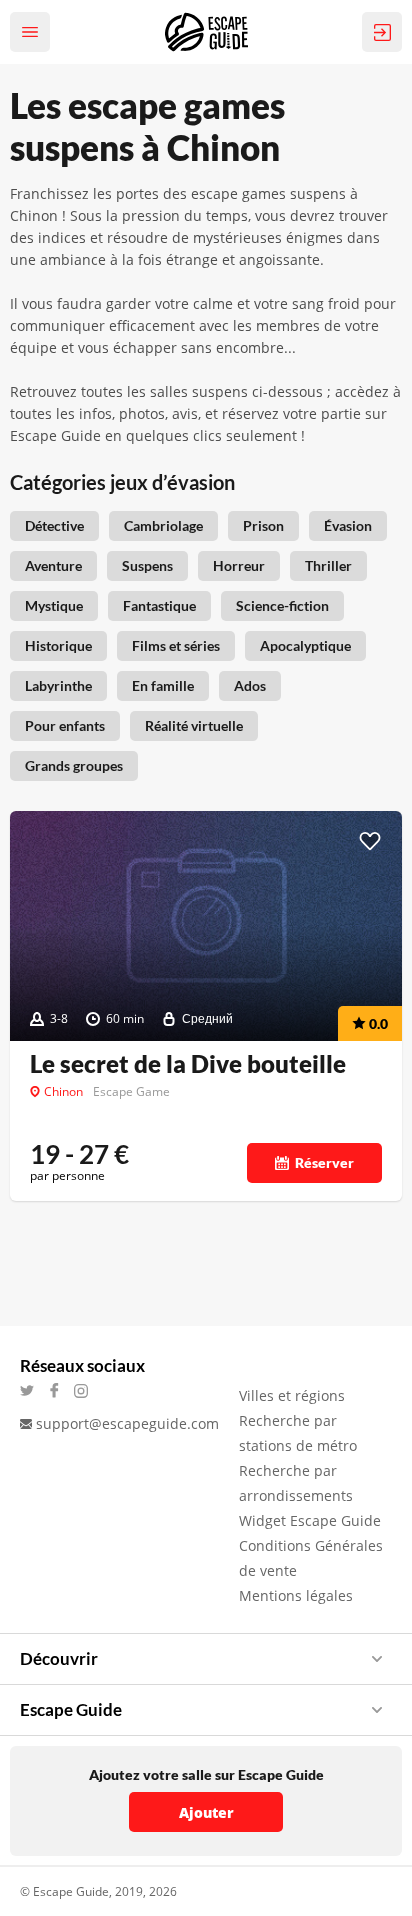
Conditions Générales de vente (311, 1558)
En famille (163, 685)
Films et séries (176, 645)
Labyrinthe (58, 685)
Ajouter (206, 1812)
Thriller (328, 565)
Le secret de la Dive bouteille (188, 1064)
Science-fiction (282, 605)
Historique (58, 645)
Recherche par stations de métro (298, 1433)
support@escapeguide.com (127, 1423)
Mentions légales (296, 1595)
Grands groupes (74, 765)
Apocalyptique (305, 645)
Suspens (147, 565)
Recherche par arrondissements (296, 1483)
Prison (263, 525)
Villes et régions (292, 1395)
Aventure (53, 565)
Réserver (324, 1162)
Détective (54, 525)
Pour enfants (65, 725)
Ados (250, 685)
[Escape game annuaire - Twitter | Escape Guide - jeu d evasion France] (33, 1390)
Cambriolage (163, 525)
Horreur (239, 565)
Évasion (348, 525)
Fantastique (159, 605)
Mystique (54, 605)
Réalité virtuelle (194, 725)
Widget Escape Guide (310, 1520)
